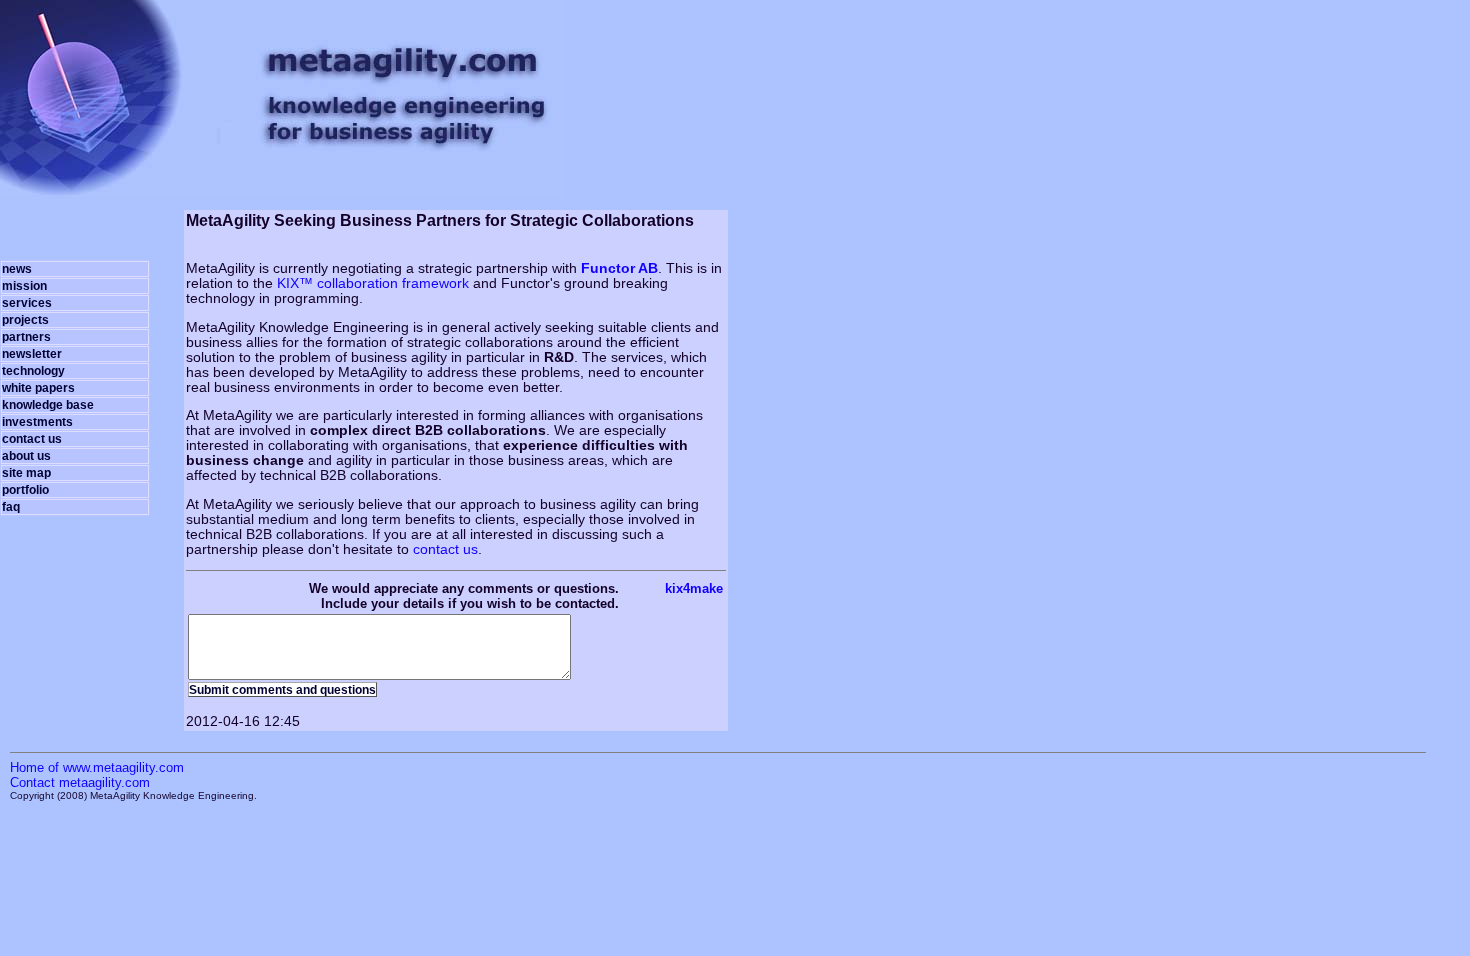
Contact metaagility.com (80, 782)
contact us (445, 549)
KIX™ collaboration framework (373, 283)
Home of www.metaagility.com (97, 767)
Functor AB (619, 268)
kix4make (694, 588)
